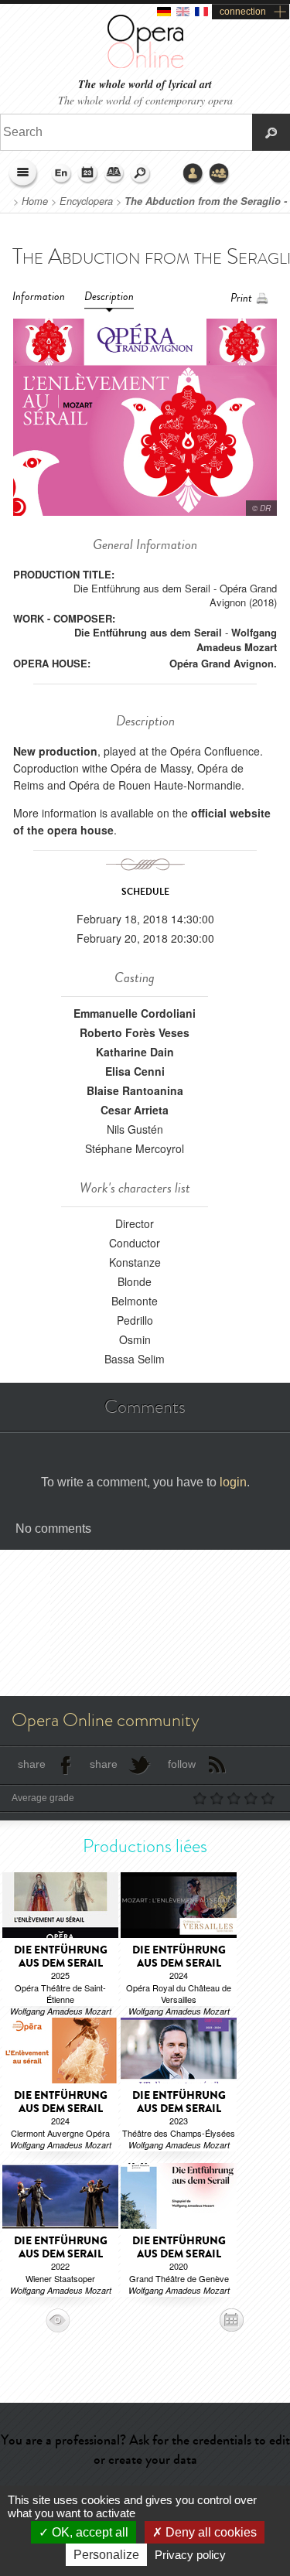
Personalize (106, 2555)
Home (35, 201)
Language (62, 174)
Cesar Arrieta (135, 1110)
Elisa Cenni (135, 1071)
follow (182, 1764)
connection (243, 12)
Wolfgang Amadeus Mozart (237, 639)
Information (39, 297)
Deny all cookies (210, 2532)
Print (241, 298)
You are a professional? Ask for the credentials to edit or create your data (145, 2450)
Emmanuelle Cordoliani (135, 1013)
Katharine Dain (135, 1052)
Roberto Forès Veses (135, 1032)
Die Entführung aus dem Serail (148, 632)
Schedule (88, 174)
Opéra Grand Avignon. (223, 663)
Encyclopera (86, 201)
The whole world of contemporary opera (145, 100)
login (233, 1482)
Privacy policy (190, 2555)
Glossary (114, 174)
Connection (193, 174)
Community (220, 174)
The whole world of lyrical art (145, 85)
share (32, 1764)
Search (141, 174)
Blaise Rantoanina (135, 1090)
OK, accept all (89, 2532)
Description (109, 297)
